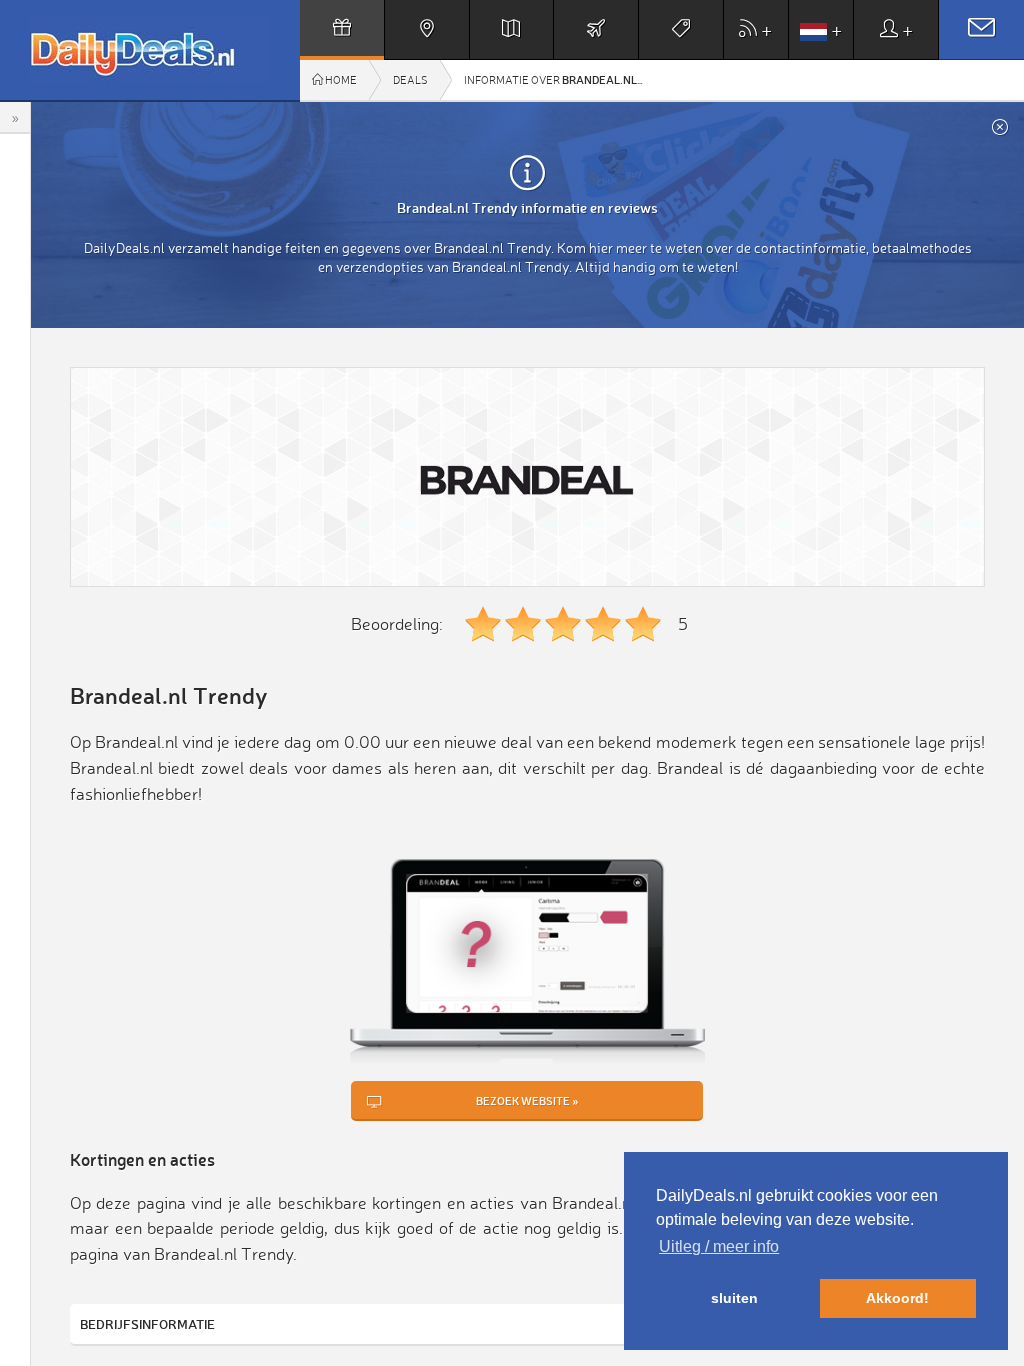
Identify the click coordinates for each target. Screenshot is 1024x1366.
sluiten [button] (734, 1298)
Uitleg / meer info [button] (719, 1246)
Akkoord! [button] (897, 1298)
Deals (410, 80)
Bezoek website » (527, 1100)
